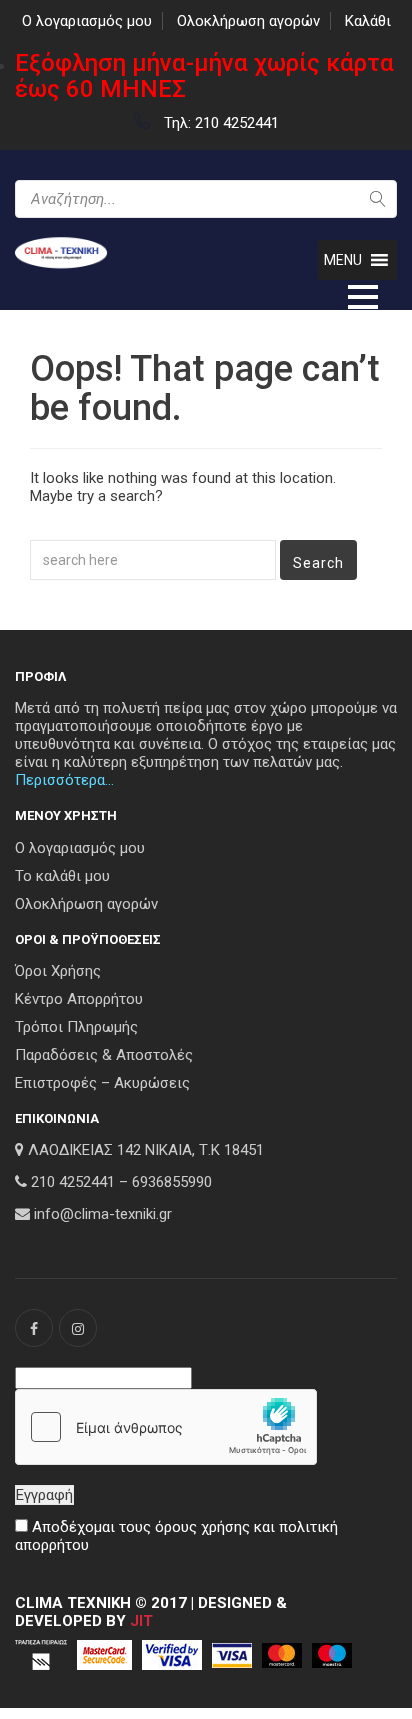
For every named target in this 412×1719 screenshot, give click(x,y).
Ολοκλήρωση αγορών (248, 21)
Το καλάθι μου (62, 876)
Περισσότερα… (64, 780)
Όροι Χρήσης (58, 971)
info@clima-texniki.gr (103, 1214)
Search (318, 563)
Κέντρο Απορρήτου (79, 999)
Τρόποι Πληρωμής (76, 1027)
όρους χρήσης (202, 1527)
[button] (343, 260)
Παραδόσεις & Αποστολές (104, 1055)
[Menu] (363, 295)
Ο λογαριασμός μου (87, 21)
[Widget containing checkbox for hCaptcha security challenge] (166, 1427)
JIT (141, 1621)
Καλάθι (368, 21)
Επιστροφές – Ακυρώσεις (102, 1083)
